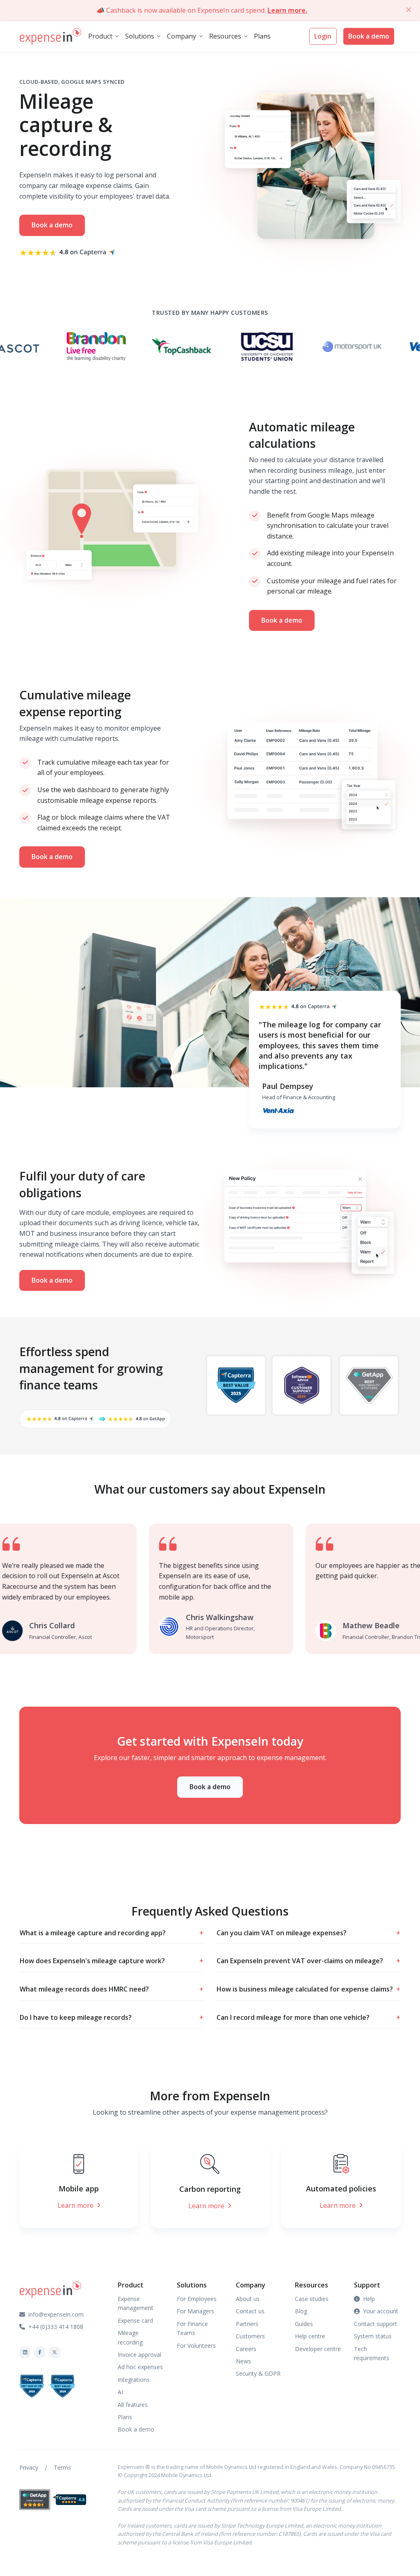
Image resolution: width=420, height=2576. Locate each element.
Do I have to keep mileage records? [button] (112, 2017)
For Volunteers (196, 2346)
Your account (381, 2311)
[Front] (50, 37)
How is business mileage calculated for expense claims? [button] (308, 1989)
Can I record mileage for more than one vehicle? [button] (308, 2017)
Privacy (29, 2467)
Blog (301, 2311)
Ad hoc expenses (140, 2367)
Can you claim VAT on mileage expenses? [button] (308, 1933)
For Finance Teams (192, 2328)
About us (248, 2299)
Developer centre (318, 2349)
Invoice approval (139, 2355)
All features (133, 2405)
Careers (246, 2349)
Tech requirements (372, 2353)
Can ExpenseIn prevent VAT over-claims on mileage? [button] (308, 1961)
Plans (262, 36)
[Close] (409, 9)
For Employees (197, 2299)
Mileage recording (130, 2337)
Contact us (250, 2311)
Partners (247, 2324)
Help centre (310, 2336)
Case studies (312, 2299)
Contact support (375, 2324)
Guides (304, 2324)
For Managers (195, 2311)
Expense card (135, 2320)
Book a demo (369, 36)
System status (373, 2336)
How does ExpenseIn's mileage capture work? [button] (112, 1961)
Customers (250, 2336)
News (243, 2361)
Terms (62, 2467)
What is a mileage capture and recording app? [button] (112, 1933)
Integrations (134, 2380)
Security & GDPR (258, 2373)
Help (369, 2299)
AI (120, 2392)
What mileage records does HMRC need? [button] (112, 1989)
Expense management (136, 2303)
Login (323, 36)
